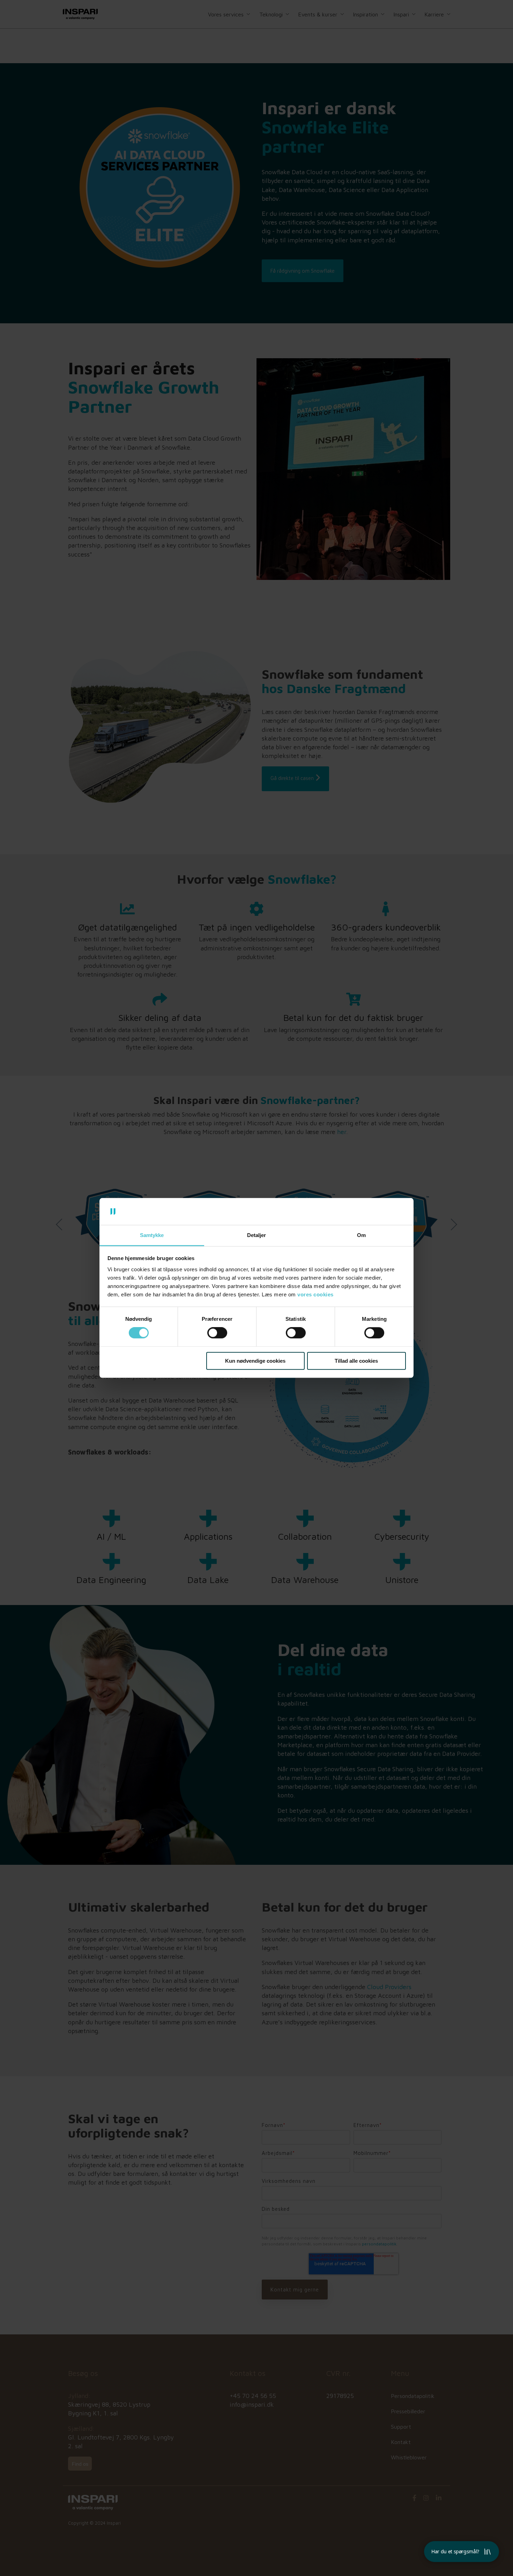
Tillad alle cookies (356, 1361)
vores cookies (315, 1294)
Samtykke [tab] (152, 1235)
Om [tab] (361, 1235)
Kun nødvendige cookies (255, 1361)
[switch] (217, 1333)
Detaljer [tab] (256, 1235)
